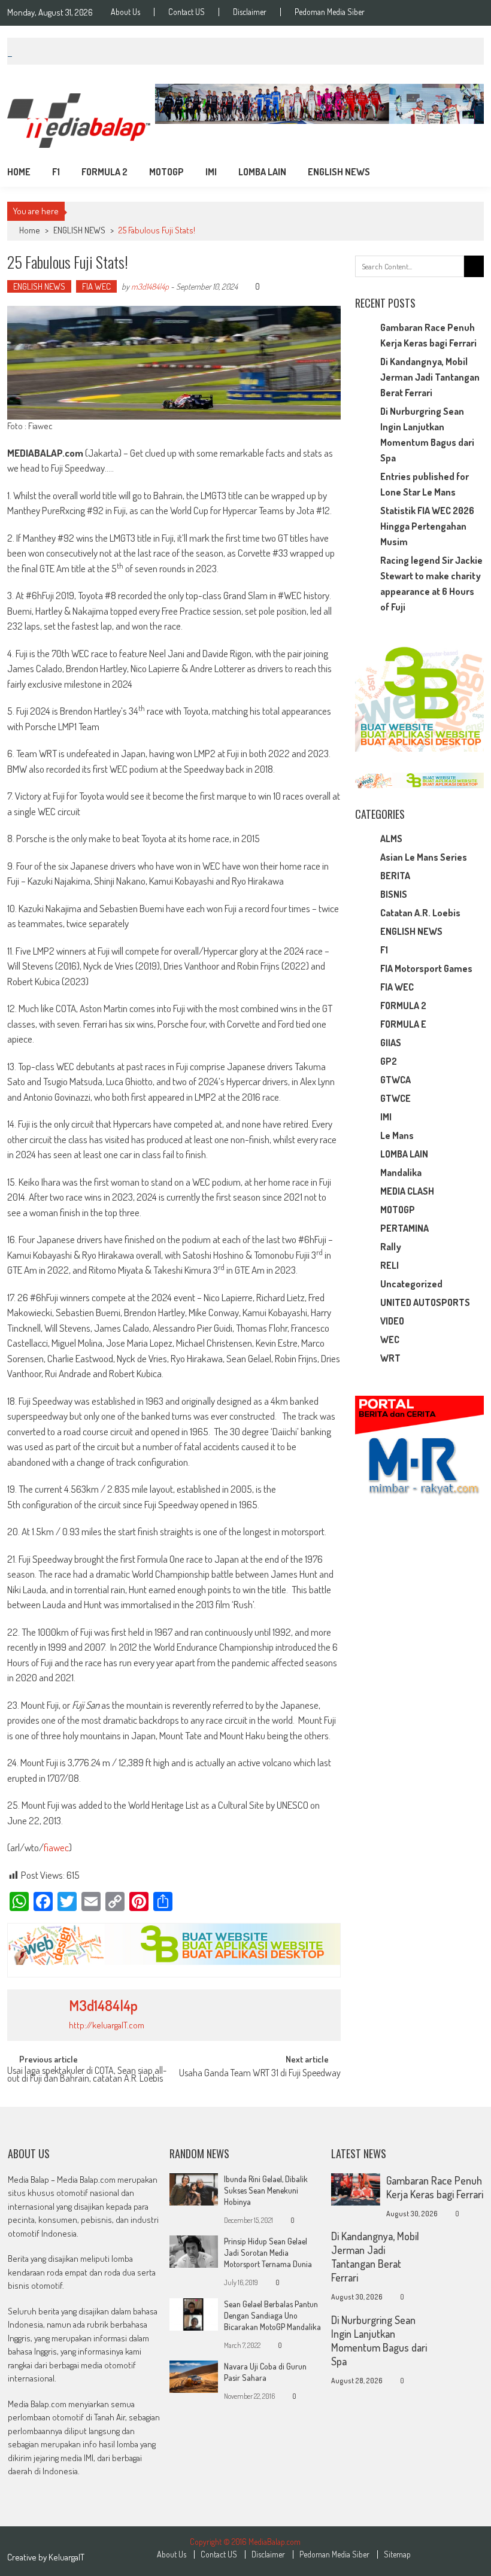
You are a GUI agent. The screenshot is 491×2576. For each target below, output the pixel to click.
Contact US (187, 12)
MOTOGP (166, 172)
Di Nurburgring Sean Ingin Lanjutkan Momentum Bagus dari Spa (379, 2340)
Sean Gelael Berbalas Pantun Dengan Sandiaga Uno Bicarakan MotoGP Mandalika (272, 2315)
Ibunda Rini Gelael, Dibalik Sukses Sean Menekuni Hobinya (266, 2190)
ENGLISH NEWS (339, 172)
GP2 (389, 1061)
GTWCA (395, 1080)
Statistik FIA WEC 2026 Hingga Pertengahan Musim (427, 526)
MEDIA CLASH (407, 1191)
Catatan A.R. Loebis (420, 913)
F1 (56, 172)
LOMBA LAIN (262, 172)
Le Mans (397, 1135)
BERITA (395, 876)
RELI (390, 1265)
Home (19, 172)
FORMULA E (403, 1024)
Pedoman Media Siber (330, 12)
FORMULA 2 (104, 172)
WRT (390, 1358)
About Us (125, 12)
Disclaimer (250, 12)
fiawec (56, 1847)
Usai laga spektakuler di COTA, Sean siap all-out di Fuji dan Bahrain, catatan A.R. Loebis (87, 2075)
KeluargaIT (66, 2557)
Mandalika (401, 1172)
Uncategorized (411, 1284)
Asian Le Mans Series (424, 857)
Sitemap (397, 2554)
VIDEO (392, 1321)
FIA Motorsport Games (426, 968)
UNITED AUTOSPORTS (425, 1302)
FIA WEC (96, 286)
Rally (391, 1247)
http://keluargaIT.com (107, 2025)
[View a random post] (465, 172)
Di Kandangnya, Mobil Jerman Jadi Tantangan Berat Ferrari (430, 377)
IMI (211, 172)
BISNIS (394, 894)
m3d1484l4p (150, 286)
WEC (390, 1339)
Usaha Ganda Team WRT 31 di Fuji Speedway (260, 2074)
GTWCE (395, 1098)
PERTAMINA (404, 1228)
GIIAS (391, 1043)
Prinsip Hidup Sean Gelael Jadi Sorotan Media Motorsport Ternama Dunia (268, 2253)
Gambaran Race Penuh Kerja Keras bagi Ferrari (435, 2187)
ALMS (391, 839)
